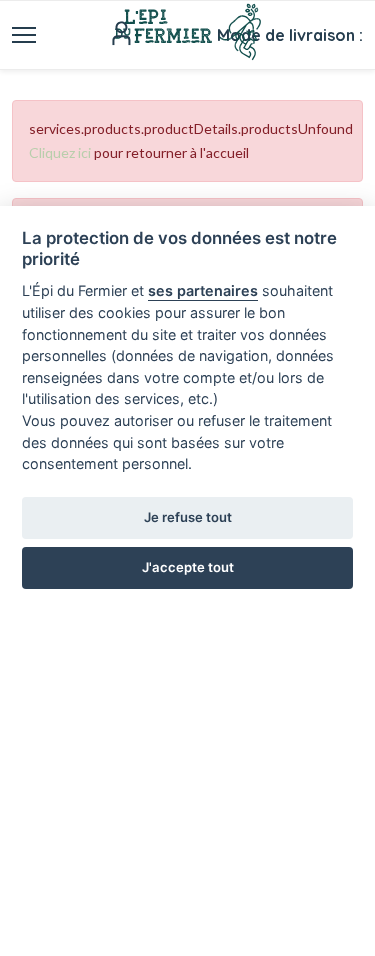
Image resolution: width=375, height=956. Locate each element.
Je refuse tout (188, 517)
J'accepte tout (188, 567)
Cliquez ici (60, 152)
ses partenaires (203, 290)
